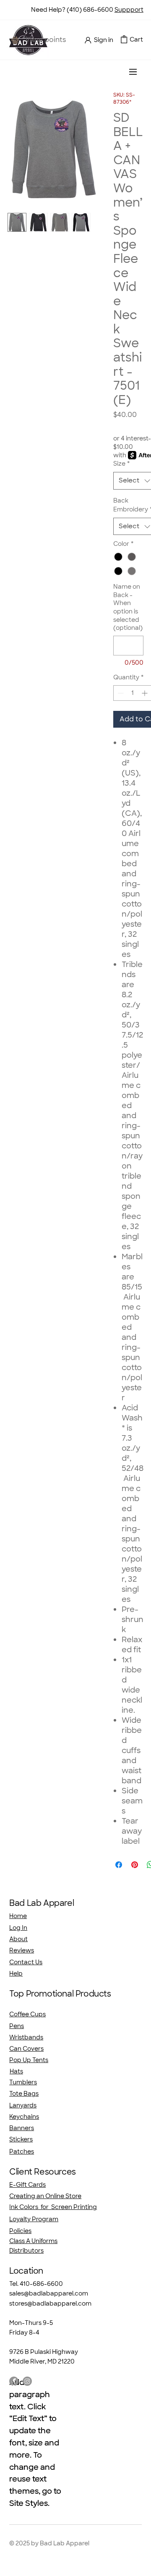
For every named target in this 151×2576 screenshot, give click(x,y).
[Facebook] (14, 2381)
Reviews (22, 1950)
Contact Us (26, 1962)
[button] (124, 39)
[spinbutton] (133, 693)
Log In (18, 1928)
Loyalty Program (34, 2219)
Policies (20, 2231)
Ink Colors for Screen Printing (53, 2207)
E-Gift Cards (27, 2185)
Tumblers (23, 2082)
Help (16, 1973)
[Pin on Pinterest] (135, 1865)
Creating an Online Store (45, 2196)
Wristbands (26, 2037)
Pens (17, 2026)
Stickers (21, 2139)
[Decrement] (120, 693)
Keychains (24, 2117)
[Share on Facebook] (119, 1865)
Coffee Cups (27, 2014)
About (18, 1939)
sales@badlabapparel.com (49, 2293)
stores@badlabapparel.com (50, 2303)
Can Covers (26, 2049)
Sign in (104, 40)
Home (18, 1916)
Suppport (129, 10)
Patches (22, 2151)
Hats (16, 2071)
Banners (22, 2128)
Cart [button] (136, 39)
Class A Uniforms (33, 2241)
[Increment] (145, 693)
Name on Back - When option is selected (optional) (128, 607)
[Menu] (133, 72)
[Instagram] (27, 2381)
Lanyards (23, 2105)
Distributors (26, 2251)
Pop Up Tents (29, 2060)
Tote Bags (24, 2094)
